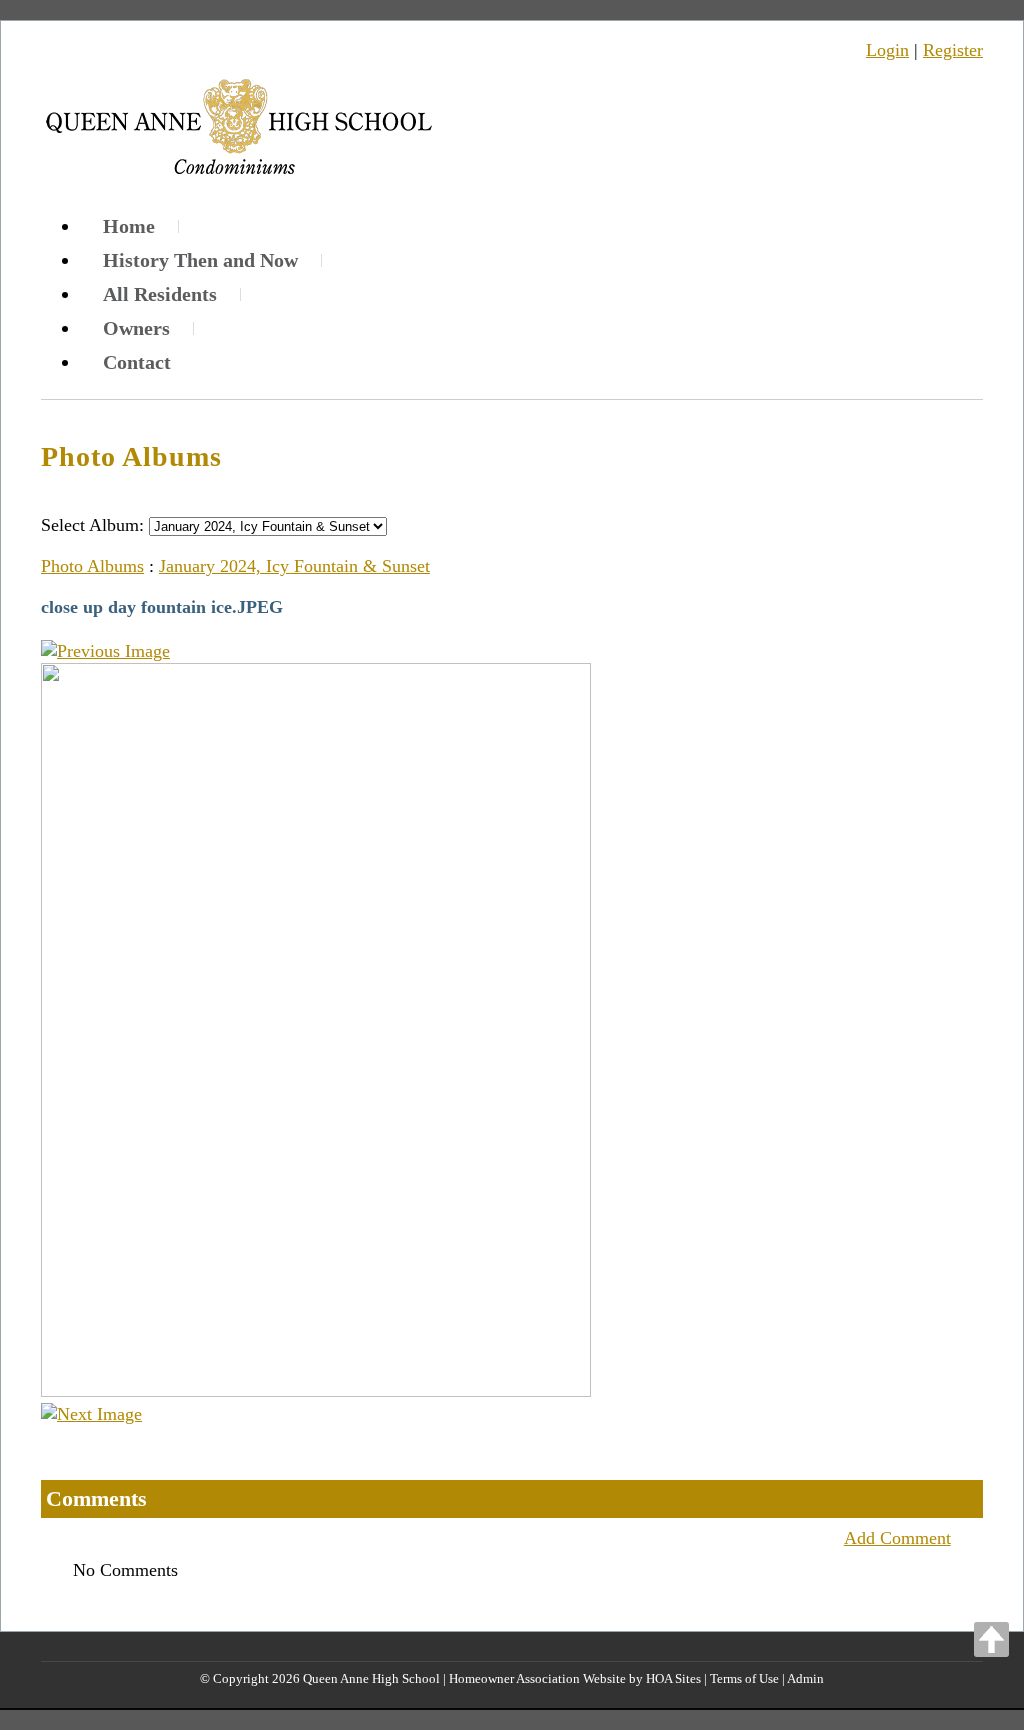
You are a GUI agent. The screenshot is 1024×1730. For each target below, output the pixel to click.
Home (129, 226)
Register (953, 50)
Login (887, 50)
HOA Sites (673, 1678)
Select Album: (92, 525)
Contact (137, 362)
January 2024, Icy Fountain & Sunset (294, 566)
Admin (805, 1678)
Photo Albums (92, 566)
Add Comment (897, 1538)
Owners (136, 328)
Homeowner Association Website (537, 1678)
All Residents (160, 294)
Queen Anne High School (371, 1678)
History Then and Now (200, 260)
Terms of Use (744, 1678)
